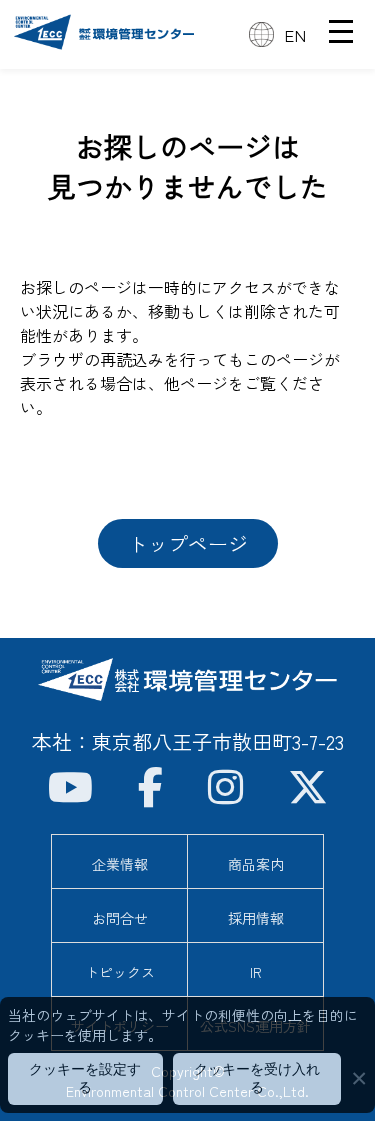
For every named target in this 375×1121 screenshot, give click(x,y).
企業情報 (120, 864)
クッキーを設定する (85, 1078)
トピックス (120, 972)
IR (256, 972)
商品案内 (256, 864)
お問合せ (120, 918)
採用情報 (256, 918)
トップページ (188, 543)
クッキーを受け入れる (257, 1078)
